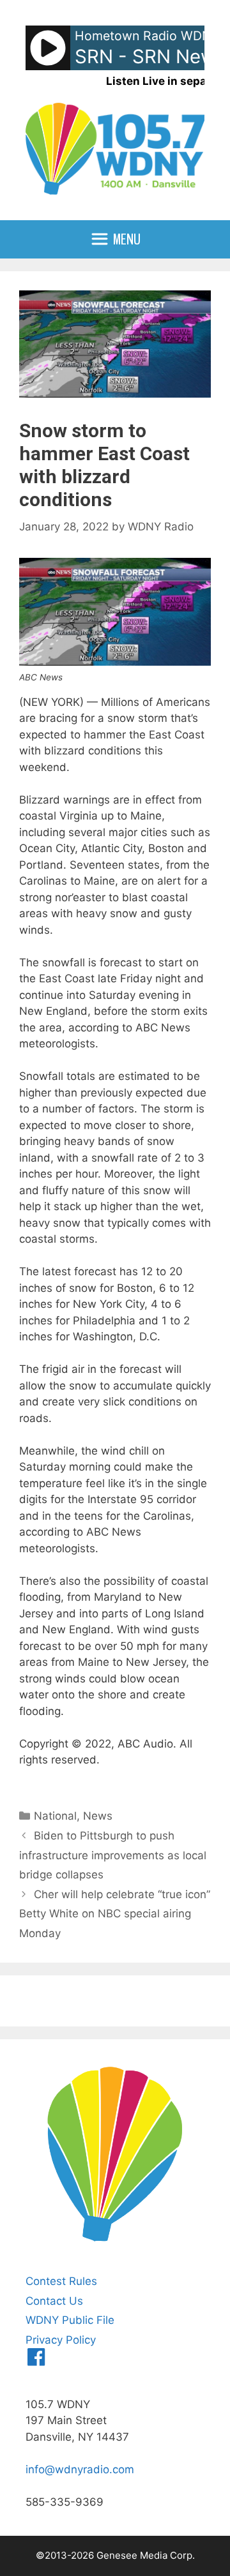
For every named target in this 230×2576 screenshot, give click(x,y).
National (55, 1816)
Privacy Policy (61, 2340)
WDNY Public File (70, 2320)
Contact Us (54, 2301)
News (98, 1816)
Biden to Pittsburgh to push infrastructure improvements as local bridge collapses (113, 1855)
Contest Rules (61, 2281)
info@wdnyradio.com (80, 2469)
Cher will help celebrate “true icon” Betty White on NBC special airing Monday (115, 1914)
